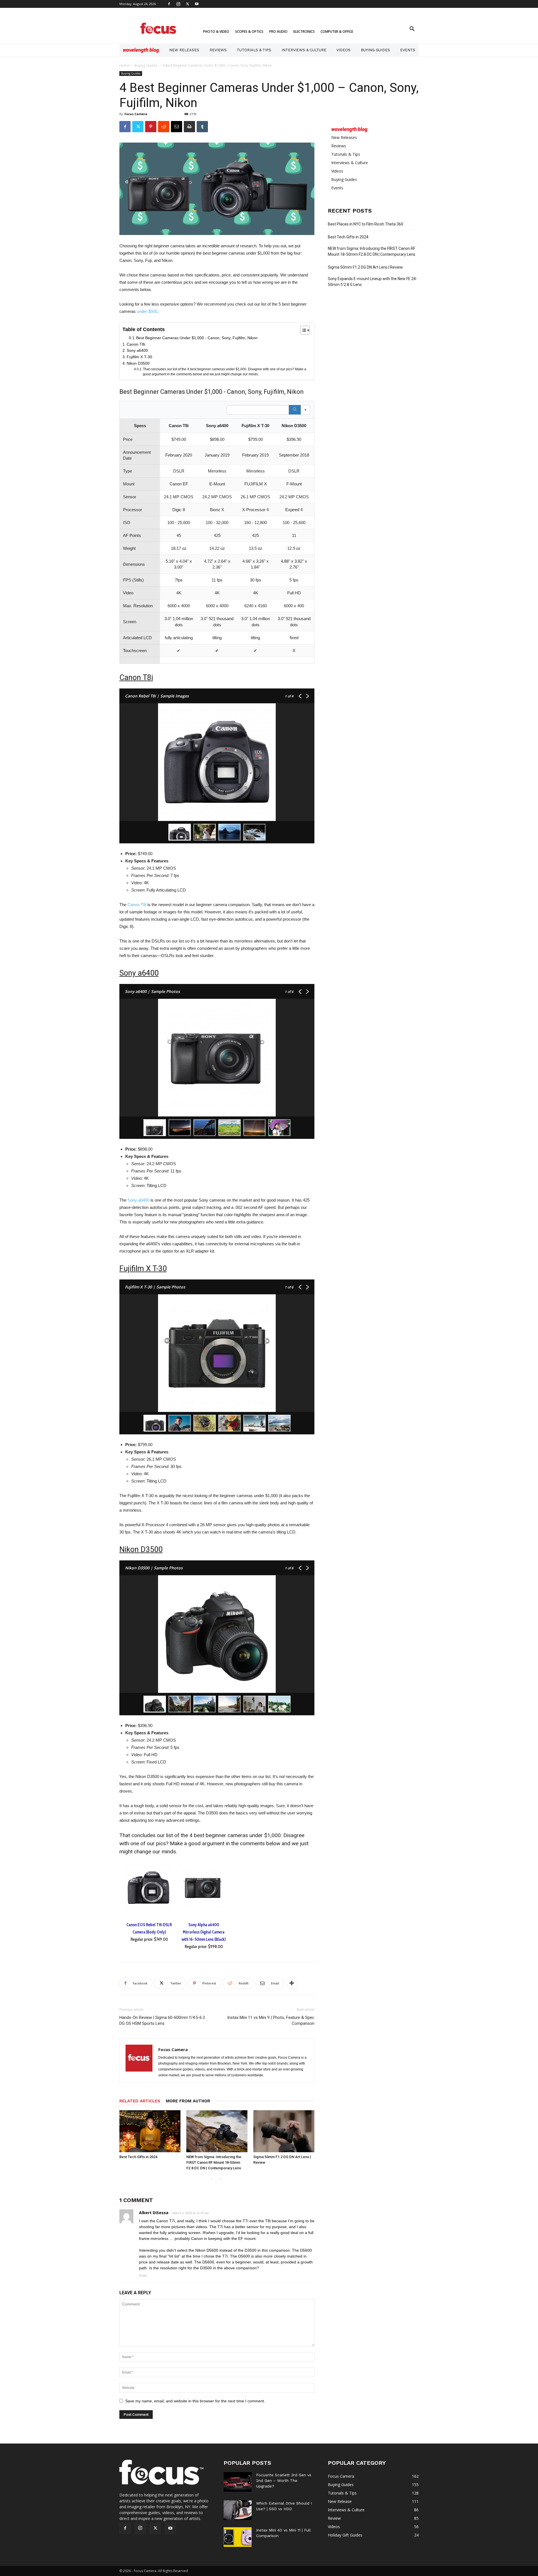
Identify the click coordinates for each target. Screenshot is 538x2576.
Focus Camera (136, 114)
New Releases (184, 50)
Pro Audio (278, 32)
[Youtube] (197, 4)
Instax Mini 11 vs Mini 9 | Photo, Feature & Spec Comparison (271, 2020)
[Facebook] (169, 4)
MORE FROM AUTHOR (188, 2101)
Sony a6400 (137, 350)
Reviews (218, 50)
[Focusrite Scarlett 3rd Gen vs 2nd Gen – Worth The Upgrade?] (238, 2482)
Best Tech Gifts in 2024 (138, 2157)
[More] (292, 1983)
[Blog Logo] (141, 50)
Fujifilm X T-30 (139, 357)
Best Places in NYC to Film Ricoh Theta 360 (366, 224)
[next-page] (220, 2179)
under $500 (147, 311)
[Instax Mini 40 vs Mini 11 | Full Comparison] (238, 2537)
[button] (412, 30)
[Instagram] (178, 4)
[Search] (295, 410)
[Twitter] (187, 4)
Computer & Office (337, 32)
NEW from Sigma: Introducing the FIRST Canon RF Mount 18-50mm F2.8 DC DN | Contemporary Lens (214, 2162)
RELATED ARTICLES (140, 2101)
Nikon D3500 (138, 363)
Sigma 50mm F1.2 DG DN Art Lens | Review (365, 267)
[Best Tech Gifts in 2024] (150, 2131)
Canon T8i (136, 344)
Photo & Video (216, 32)
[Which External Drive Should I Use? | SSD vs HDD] (238, 2510)
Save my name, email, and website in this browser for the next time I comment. (195, 2401)
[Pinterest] (151, 127)
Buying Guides (375, 50)
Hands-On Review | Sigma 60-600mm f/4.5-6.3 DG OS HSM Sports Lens (162, 2020)
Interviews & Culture (304, 50)
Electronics (304, 32)
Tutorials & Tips (254, 50)
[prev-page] (211, 2179)
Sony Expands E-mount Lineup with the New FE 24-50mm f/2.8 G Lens (373, 282)
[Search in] (305, 410)
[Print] (189, 127)
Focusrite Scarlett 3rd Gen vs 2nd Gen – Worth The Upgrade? (284, 2480)
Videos (344, 50)
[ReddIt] (164, 127)
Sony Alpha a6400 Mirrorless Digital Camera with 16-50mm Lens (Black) (204, 1932)
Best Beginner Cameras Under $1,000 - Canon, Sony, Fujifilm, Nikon (197, 338)
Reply (143, 2275)
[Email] (177, 127)
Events (408, 50)
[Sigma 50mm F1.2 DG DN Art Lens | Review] (284, 2131)
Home (124, 65)
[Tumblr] (202, 127)
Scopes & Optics (249, 32)
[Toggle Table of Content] (302, 330)
